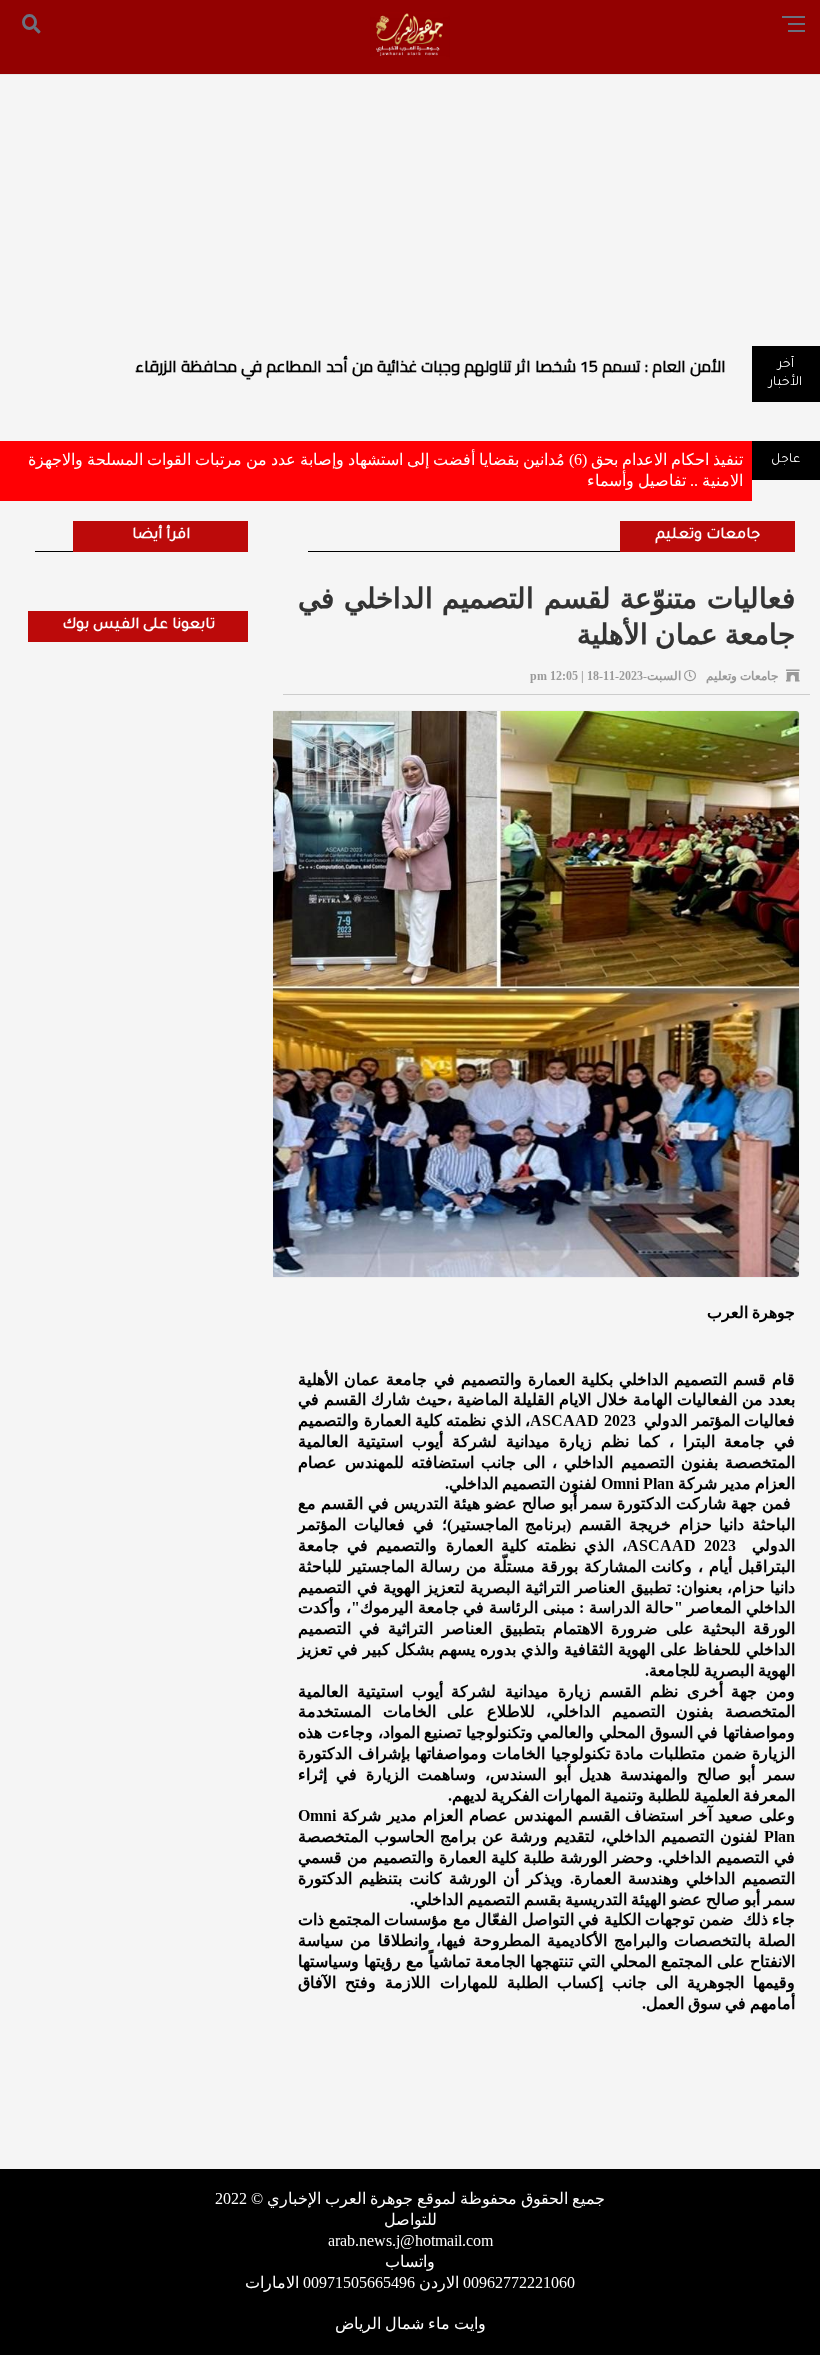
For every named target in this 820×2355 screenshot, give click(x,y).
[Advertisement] (410, 196)
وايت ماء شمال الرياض (410, 2323)
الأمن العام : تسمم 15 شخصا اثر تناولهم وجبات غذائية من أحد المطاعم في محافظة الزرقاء (430, 366)
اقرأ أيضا (161, 536)
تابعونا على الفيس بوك (138, 626)
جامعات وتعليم (707, 536)
